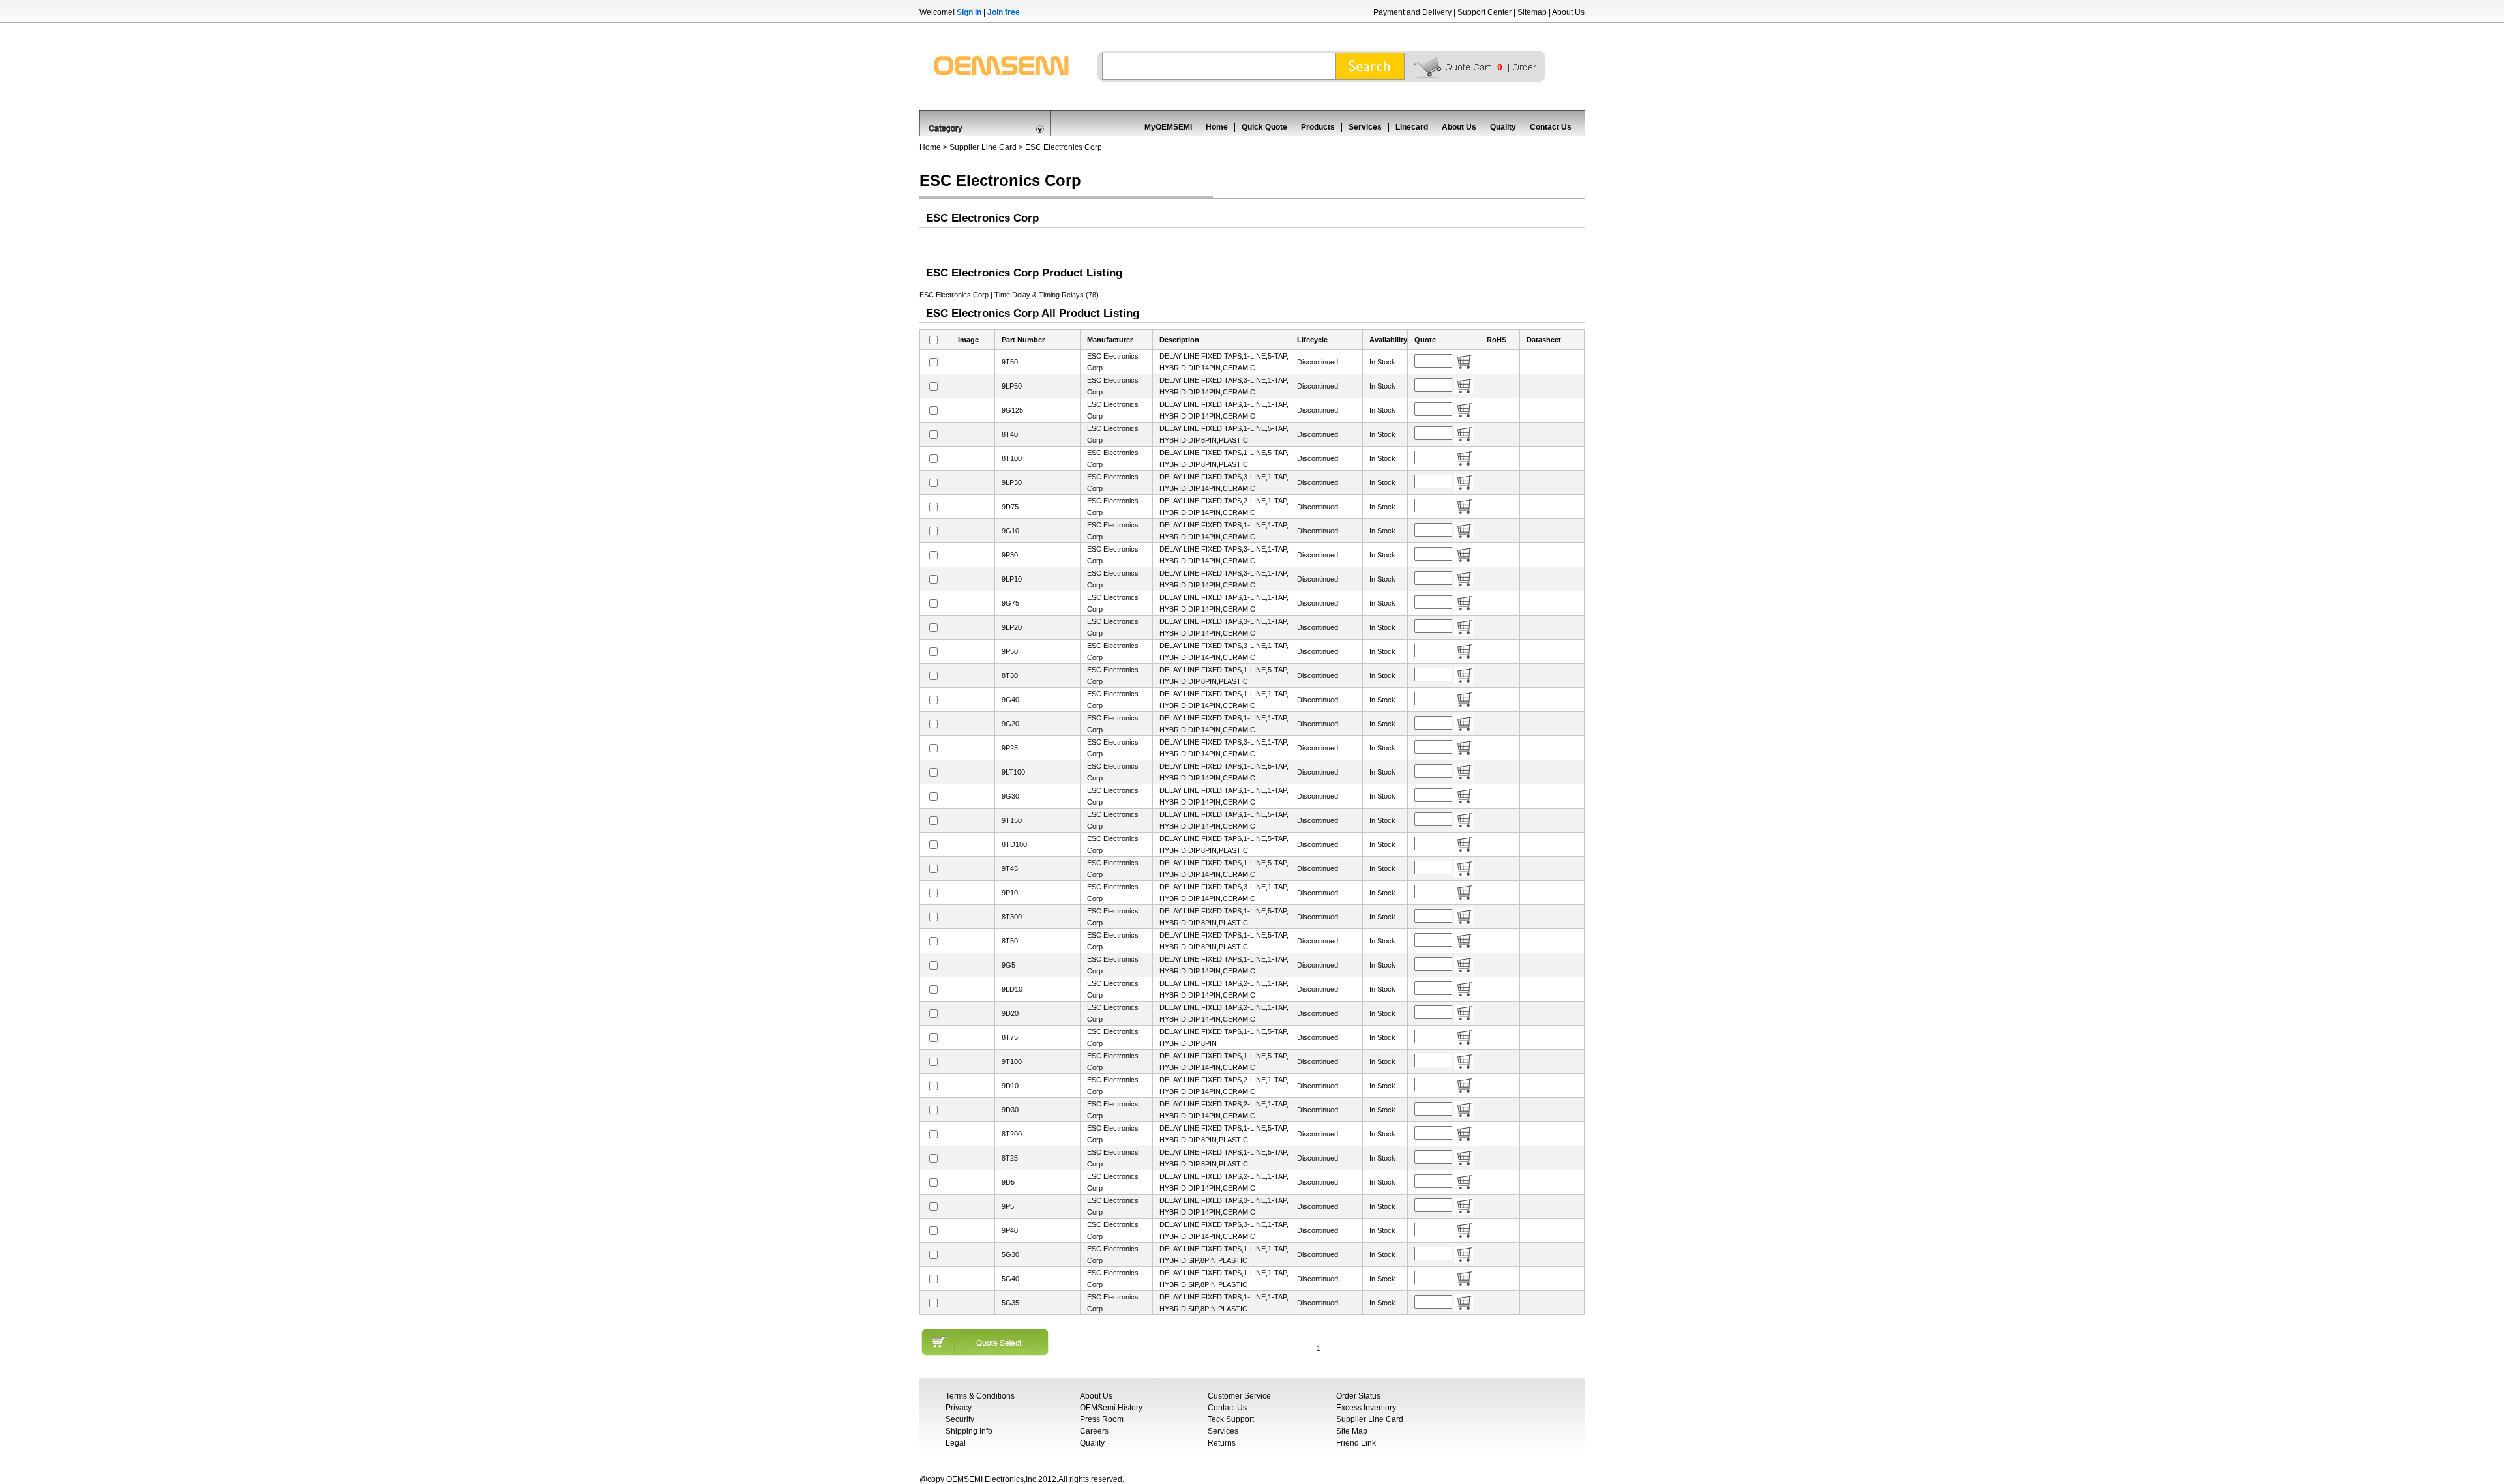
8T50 (1010, 941)
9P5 (1008, 1206)
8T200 (1012, 1134)
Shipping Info (969, 1431)
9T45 (1010, 868)
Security (960, 1419)
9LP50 (1012, 386)
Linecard (1412, 127)
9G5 (1008, 965)
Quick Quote (1264, 127)
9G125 (1012, 410)
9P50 (1010, 651)
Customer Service (1239, 1396)
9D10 (1010, 1086)
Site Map (1352, 1431)
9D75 (1010, 507)
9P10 (1010, 893)
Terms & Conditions (980, 1396)
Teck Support (1231, 1419)
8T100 (1012, 458)
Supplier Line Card (983, 147)
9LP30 (1012, 482)
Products (1318, 127)
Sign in (969, 12)
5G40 (1010, 1279)
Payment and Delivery (1412, 12)
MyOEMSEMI (1168, 127)
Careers (1094, 1431)
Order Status (1358, 1396)
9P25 (1010, 748)
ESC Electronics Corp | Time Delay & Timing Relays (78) (1009, 295)
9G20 (1010, 724)
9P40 (1010, 1230)
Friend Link (1356, 1443)
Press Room (1102, 1419)
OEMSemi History (1111, 1408)
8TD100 (1014, 844)
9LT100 (1013, 772)
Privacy (959, 1408)
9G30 (1010, 796)
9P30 (1010, 555)
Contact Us (1551, 127)
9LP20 (1012, 627)
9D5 (1008, 1182)
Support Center (1484, 12)
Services (1365, 127)
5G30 (1010, 1254)
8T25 (1010, 1158)
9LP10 (1012, 579)
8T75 (1010, 1037)
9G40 (1010, 700)
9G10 (1010, 531)
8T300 (1012, 917)
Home (1217, 127)
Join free (1004, 12)
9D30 (1010, 1110)
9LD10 (1012, 989)
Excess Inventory (1366, 1408)
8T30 (1010, 675)
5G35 (1010, 1303)
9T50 (1010, 362)
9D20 (1010, 1013)
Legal (956, 1443)
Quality (1503, 127)
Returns (1222, 1443)
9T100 (1012, 1061)
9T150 (1012, 820)
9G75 (1010, 603)
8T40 (1010, 434)
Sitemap (1532, 12)
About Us (1568, 12)
